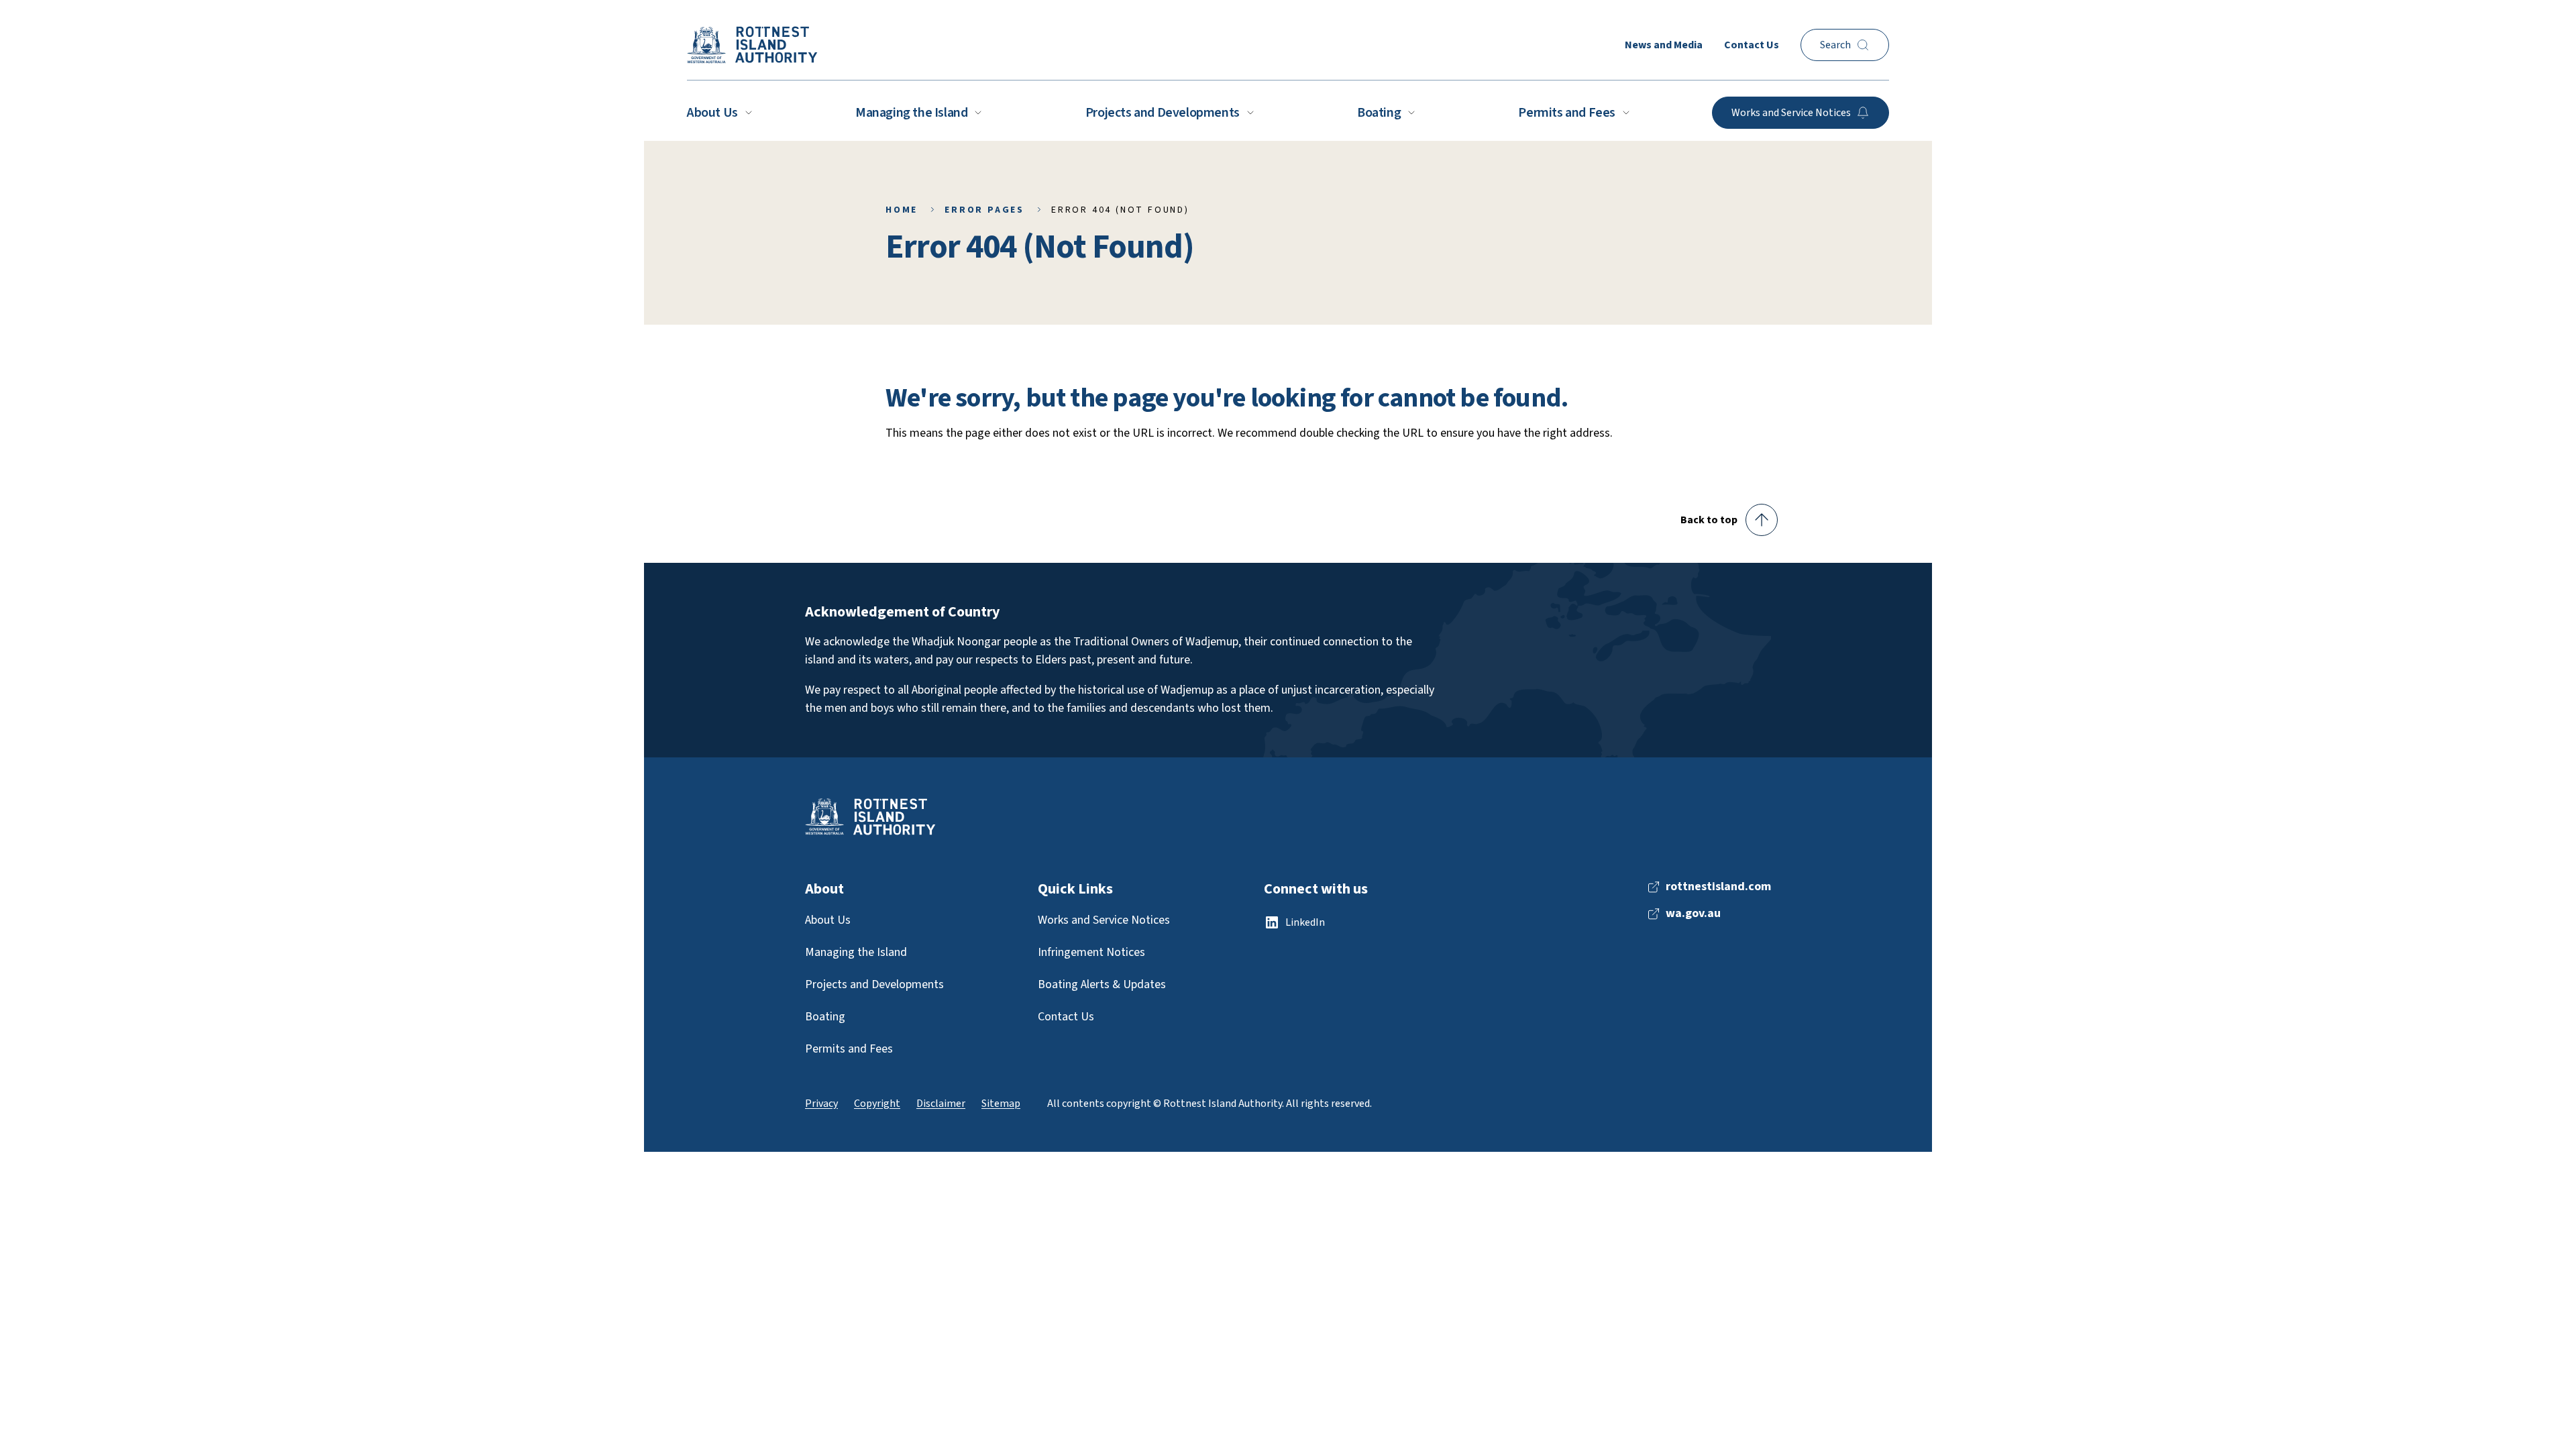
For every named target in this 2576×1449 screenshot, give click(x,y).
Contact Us (1752, 45)
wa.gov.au (1693, 914)
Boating (1379, 113)
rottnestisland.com (1718, 887)
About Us (712, 113)
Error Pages (984, 210)
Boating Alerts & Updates (1102, 984)
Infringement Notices (1091, 952)
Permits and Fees (1567, 113)
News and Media (1664, 45)
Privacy (821, 1104)
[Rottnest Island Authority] (752, 45)
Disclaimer (941, 1104)
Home (902, 210)
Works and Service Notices (1104, 920)
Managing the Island (911, 113)
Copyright (877, 1104)
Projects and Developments (1163, 113)
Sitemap (1001, 1104)
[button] (1729, 520)
